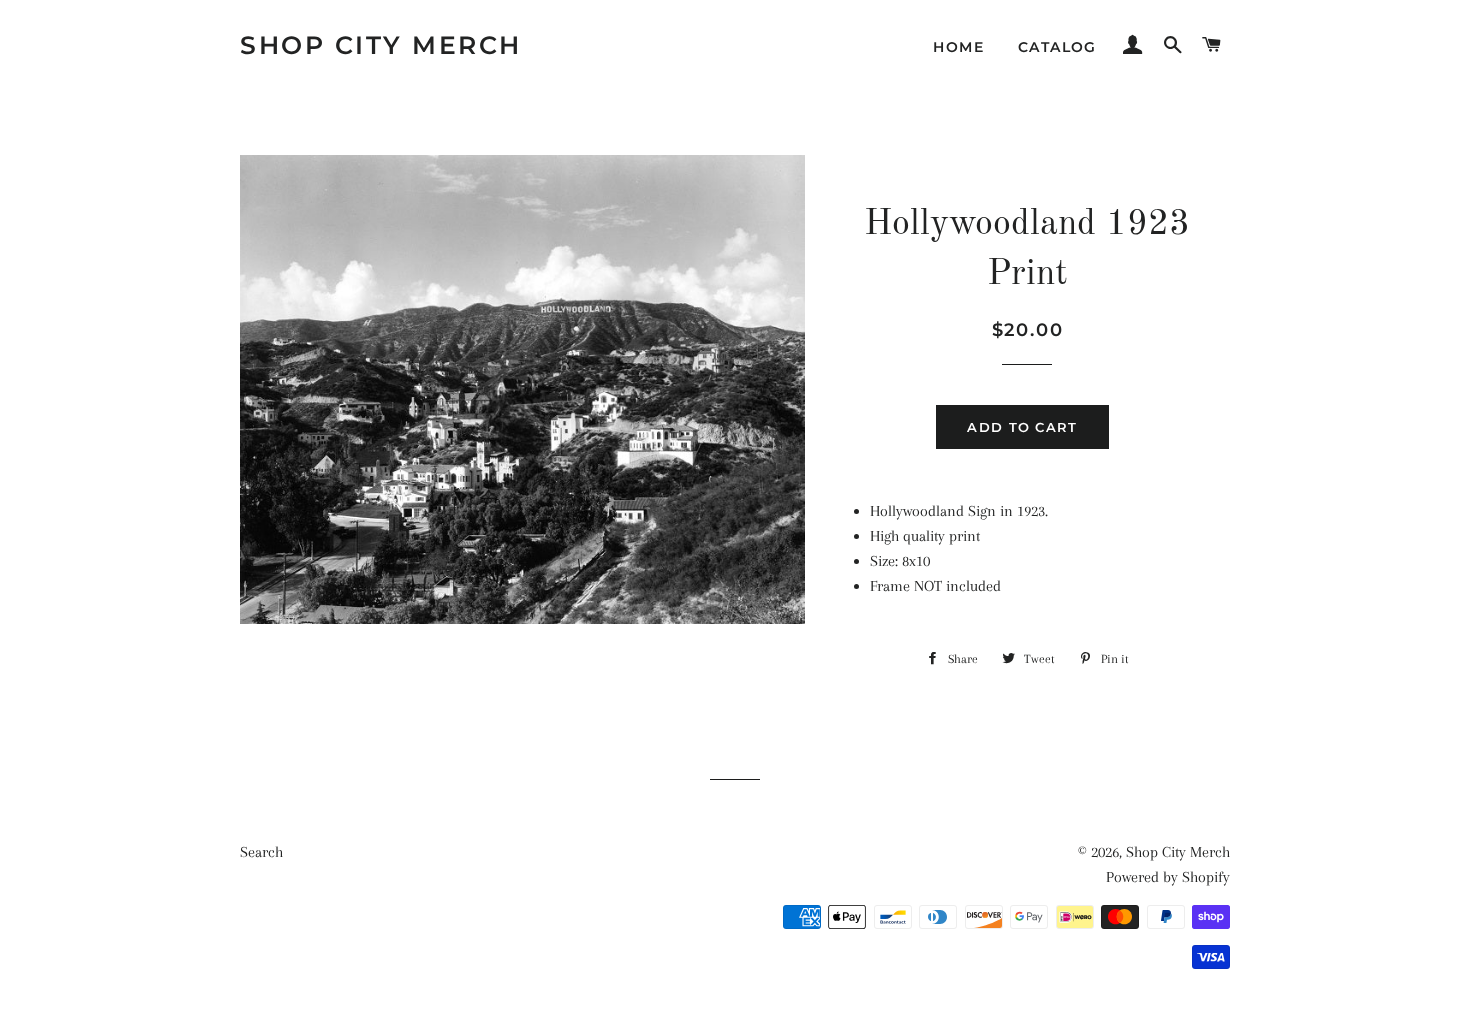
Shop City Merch (381, 45)
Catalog (1057, 47)
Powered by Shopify (1168, 877)
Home (958, 47)
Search (261, 852)
